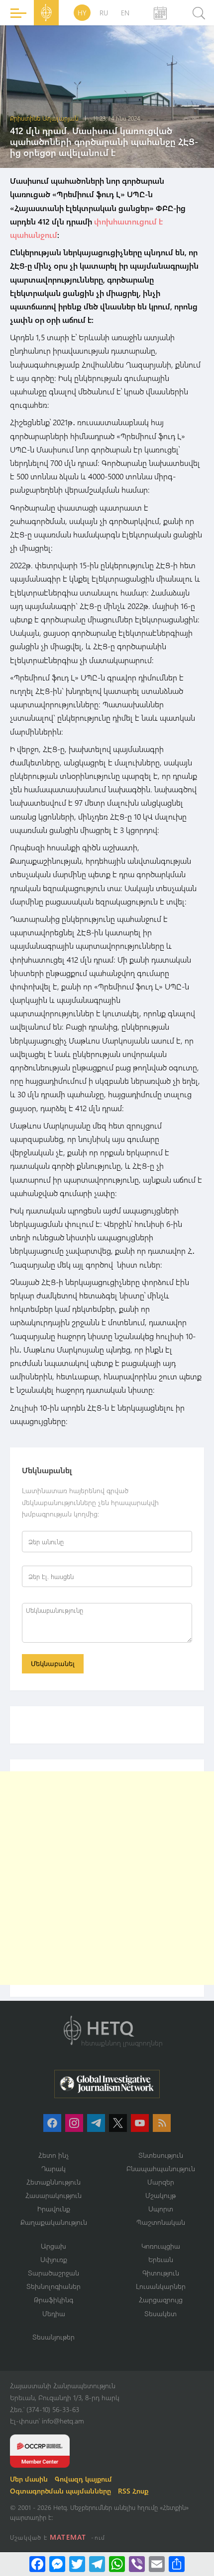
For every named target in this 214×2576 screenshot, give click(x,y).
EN (125, 13)
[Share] (177, 2564)
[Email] (157, 2564)
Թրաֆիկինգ (53, 2300)
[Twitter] (77, 2564)
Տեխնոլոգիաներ (53, 2286)
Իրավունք (54, 2209)
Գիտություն (161, 2273)
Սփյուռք (54, 2259)
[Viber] (137, 2564)
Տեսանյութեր (53, 2337)
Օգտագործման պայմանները (60, 2491)
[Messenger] (57, 2564)
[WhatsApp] (117, 2564)
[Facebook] (37, 2564)
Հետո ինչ (54, 2155)
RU (104, 13)
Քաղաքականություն (54, 2222)
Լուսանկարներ (161, 2286)
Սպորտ (161, 2209)
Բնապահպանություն (161, 2168)
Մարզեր (161, 2182)
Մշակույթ (160, 2195)
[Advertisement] (107, 1878)
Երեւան (161, 2259)
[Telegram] (97, 2564)
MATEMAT (68, 2537)
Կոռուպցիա (161, 2246)
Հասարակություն (53, 2195)
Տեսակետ (160, 2313)
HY (82, 13)
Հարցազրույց (161, 2300)
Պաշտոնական (161, 2222)
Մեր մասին (29, 2479)
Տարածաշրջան (53, 2273)
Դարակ (53, 2168)
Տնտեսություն (161, 2155)
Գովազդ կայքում (83, 2479)
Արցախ (53, 2246)
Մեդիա (54, 2313)
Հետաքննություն (53, 2182)
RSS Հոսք (133, 2491)
